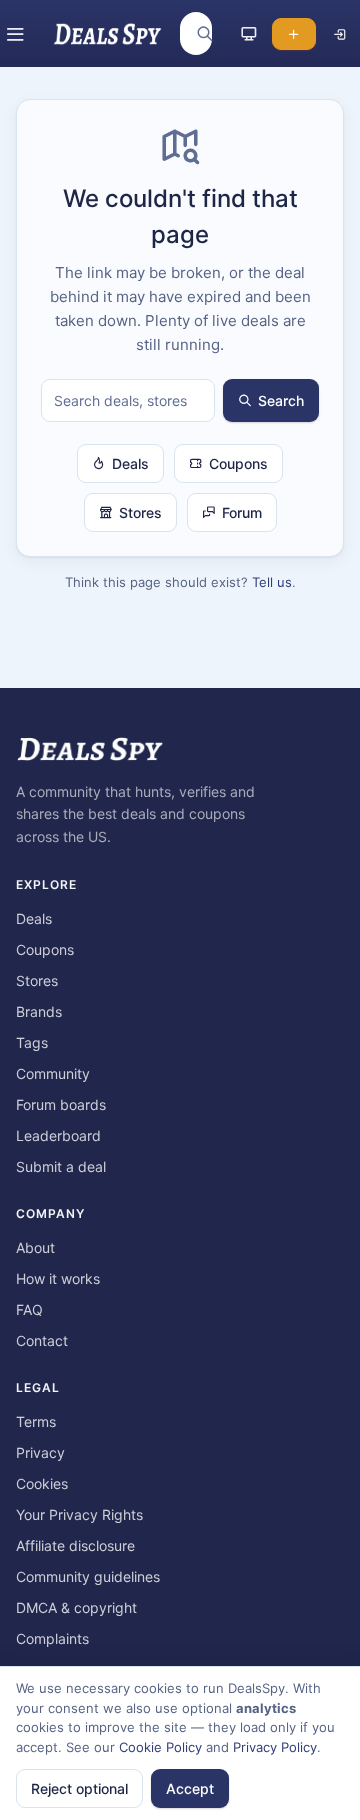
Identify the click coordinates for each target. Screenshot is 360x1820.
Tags (32, 1042)
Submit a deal (61, 1166)
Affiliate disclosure (75, 1545)
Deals (130, 463)
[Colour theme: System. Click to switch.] (249, 34)
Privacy (40, 1452)
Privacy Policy (275, 1747)
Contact (42, 1340)
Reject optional (79, 1788)
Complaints (52, 1638)
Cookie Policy (160, 1747)
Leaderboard (58, 1135)
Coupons (238, 463)
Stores (140, 512)
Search (281, 400)
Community (53, 1073)
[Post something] (294, 34)
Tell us (272, 582)
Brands (39, 1011)
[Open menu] (15, 34)
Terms (36, 1421)
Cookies (42, 1483)
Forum (242, 512)
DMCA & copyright (76, 1607)
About (35, 1247)
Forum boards (61, 1104)
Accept (190, 1788)
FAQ (29, 1309)
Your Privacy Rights (79, 1514)
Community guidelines (88, 1576)
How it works (58, 1278)
